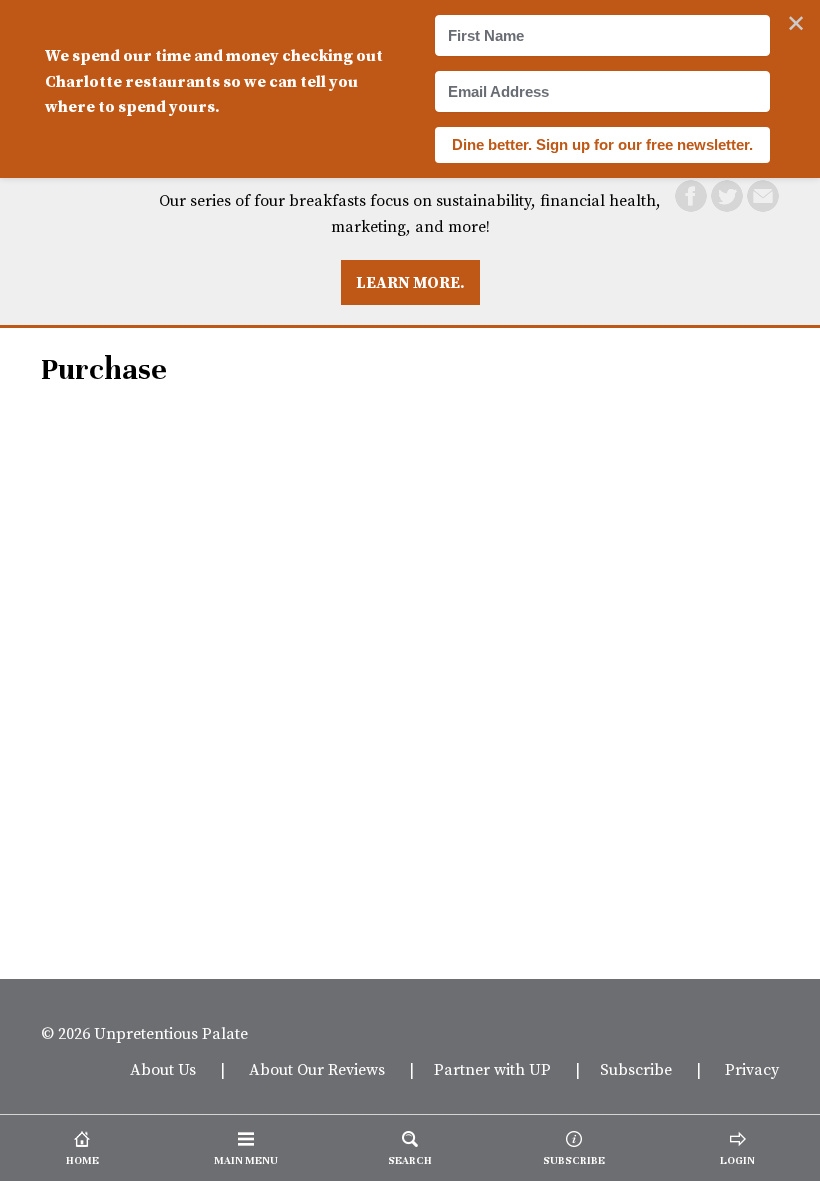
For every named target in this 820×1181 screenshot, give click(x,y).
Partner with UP (492, 1069)
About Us (163, 1069)
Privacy (752, 1069)
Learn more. (410, 282)
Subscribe (636, 1069)
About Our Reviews (317, 1069)
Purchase (104, 370)
